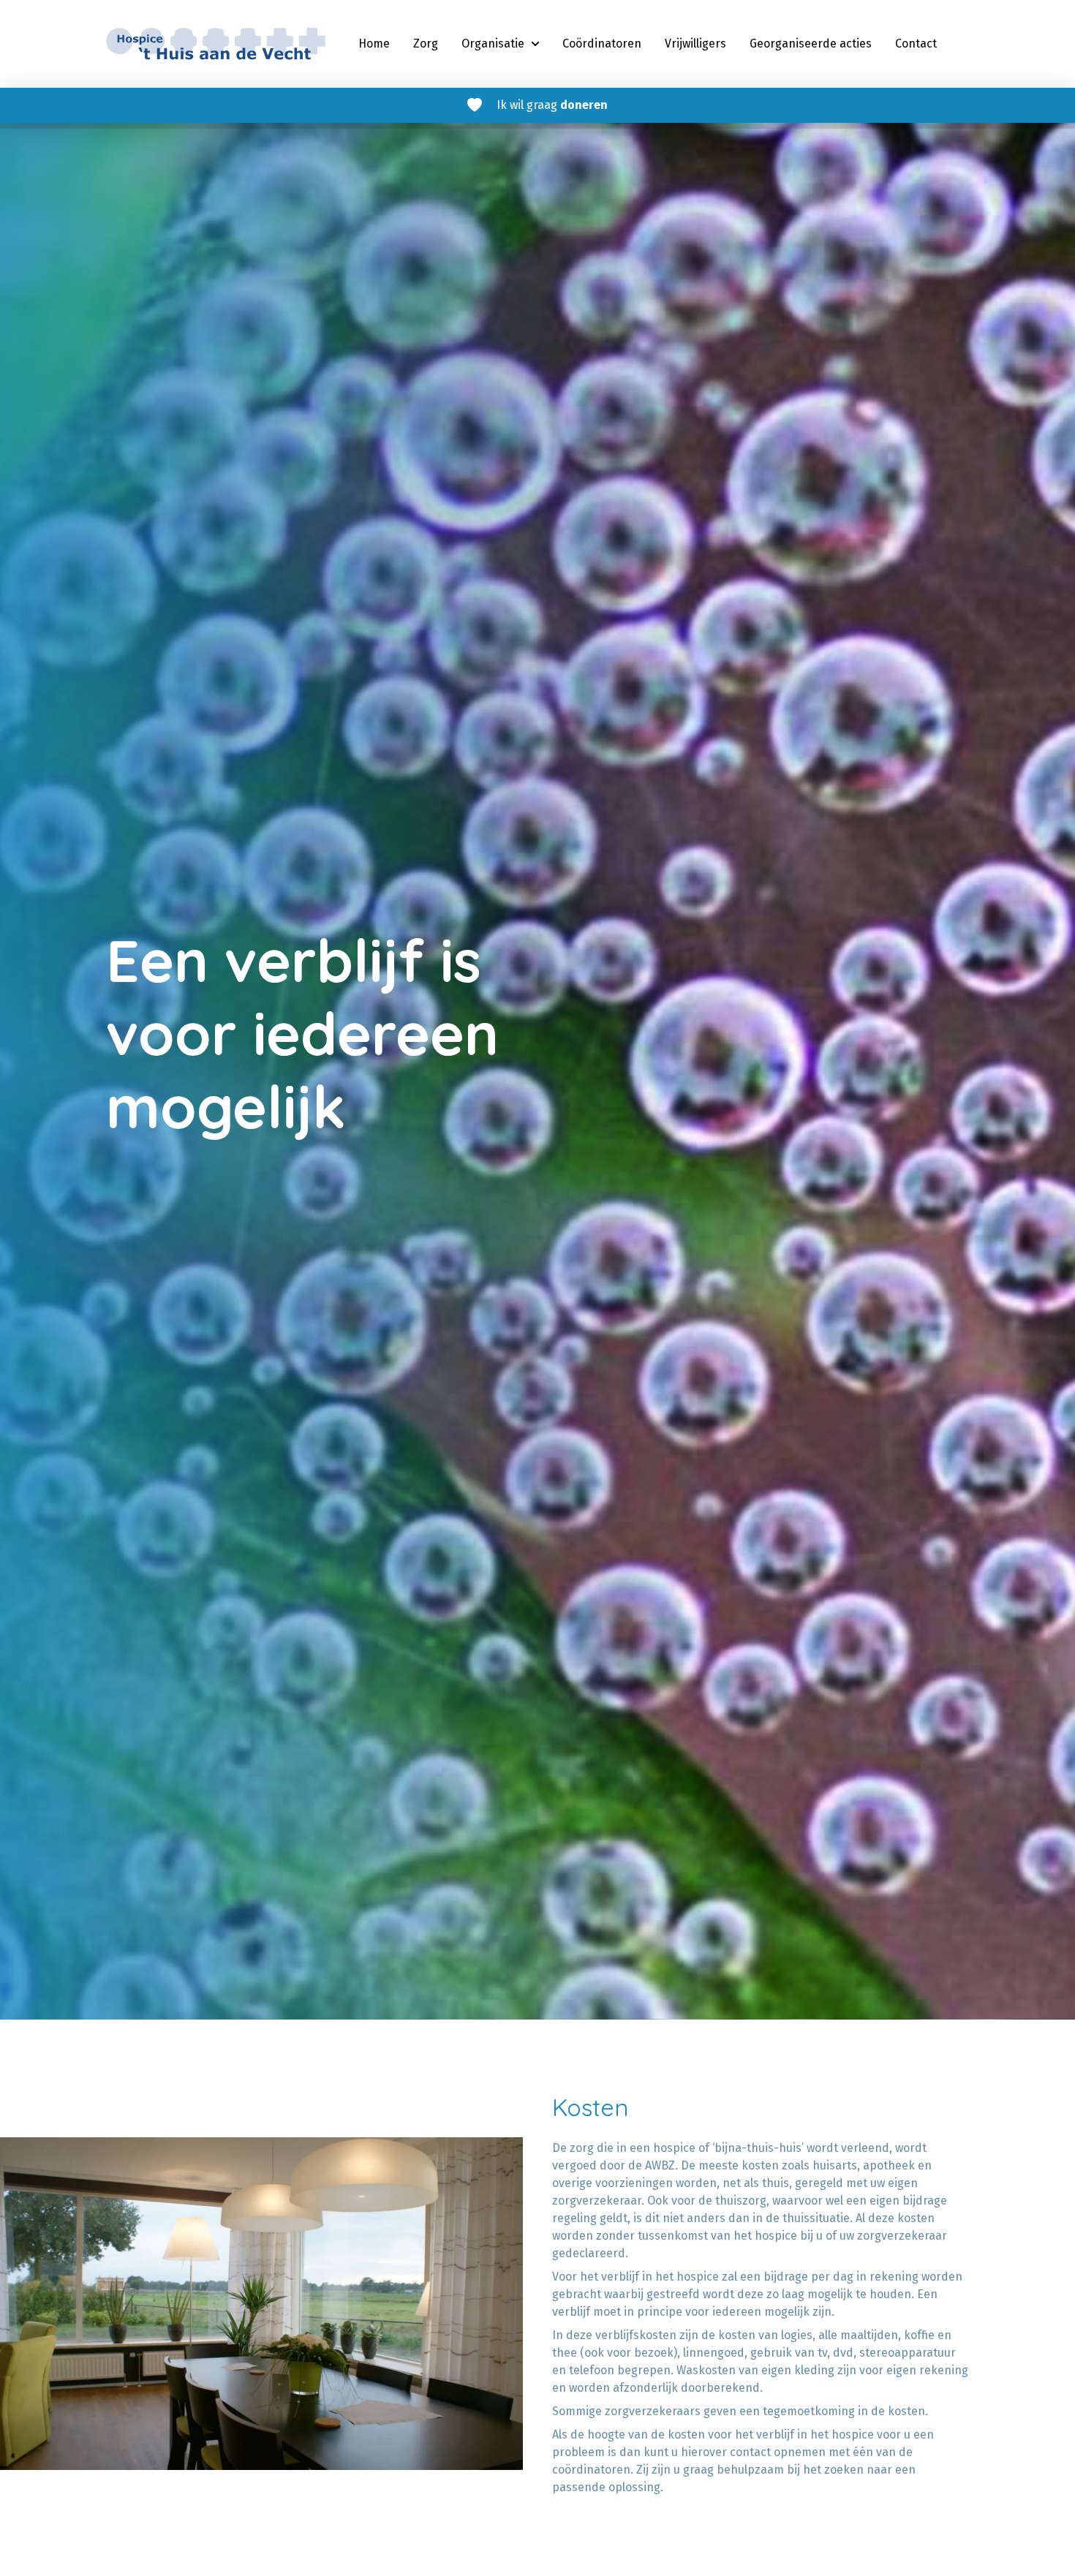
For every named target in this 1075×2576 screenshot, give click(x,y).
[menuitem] (374, 44)
